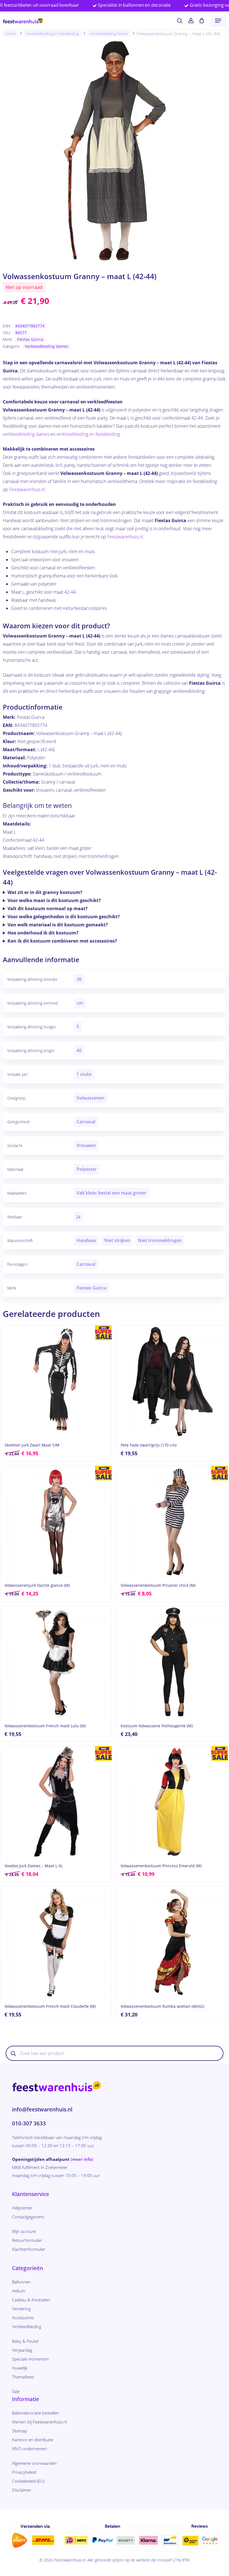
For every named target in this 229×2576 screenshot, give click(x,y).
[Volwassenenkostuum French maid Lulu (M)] (56, 1662)
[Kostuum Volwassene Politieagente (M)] (172, 1662)
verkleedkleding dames (26, 434)
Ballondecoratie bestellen (35, 2413)
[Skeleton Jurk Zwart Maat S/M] (56, 1381)
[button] (218, 21)
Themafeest (23, 2377)
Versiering (21, 2309)
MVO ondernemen (29, 2449)
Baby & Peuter (26, 2341)
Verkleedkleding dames (109, 34)
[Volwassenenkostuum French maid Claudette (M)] (56, 1942)
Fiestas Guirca (30, 339)
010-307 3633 (29, 2123)
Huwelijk (20, 2368)
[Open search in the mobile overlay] (115, 2053)
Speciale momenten (30, 2359)
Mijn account (24, 2231)
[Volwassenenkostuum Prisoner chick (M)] (172, 1522)
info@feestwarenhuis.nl (42, 2109)
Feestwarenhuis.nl (27, 489)
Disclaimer (22, 2490)
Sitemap (20, 2431)
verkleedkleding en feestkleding (88, 434)
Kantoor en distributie (33, 2440)
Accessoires (23, 2318)
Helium (19, 2291)
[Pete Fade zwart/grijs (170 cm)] (172, 1381)
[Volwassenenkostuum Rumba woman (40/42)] (172, 1942)
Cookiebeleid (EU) (28, 2481)
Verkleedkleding (27, 2327)
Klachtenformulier (29, 2249)
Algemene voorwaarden (34, 2463)
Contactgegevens (28, 2217)
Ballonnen (21, 2282)
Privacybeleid (24, 2472)
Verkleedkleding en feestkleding (53, 34)
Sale (16, 2391)
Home (10, 34)
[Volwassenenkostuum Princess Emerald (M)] (172, 1802)
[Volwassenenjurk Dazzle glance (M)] (56, 1522)
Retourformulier (27, 2240)
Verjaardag (22, 2350)
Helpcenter (22, 2208)
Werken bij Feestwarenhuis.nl (39, 2422)
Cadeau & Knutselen (31, 2300)
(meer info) (82, 2159)
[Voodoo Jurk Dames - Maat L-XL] (56, 1802)
